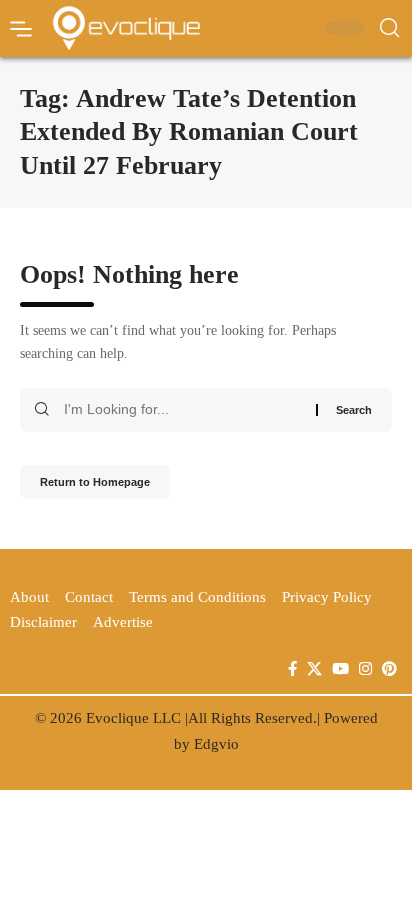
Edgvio (216, 744)
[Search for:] (182, 410)
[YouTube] (340, 669)
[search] (389, 28)
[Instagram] (365, 669)
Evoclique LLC (133, 718)
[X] (314, 669)
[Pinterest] (389, 669)
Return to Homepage (95, 482)
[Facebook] (292, 669)
